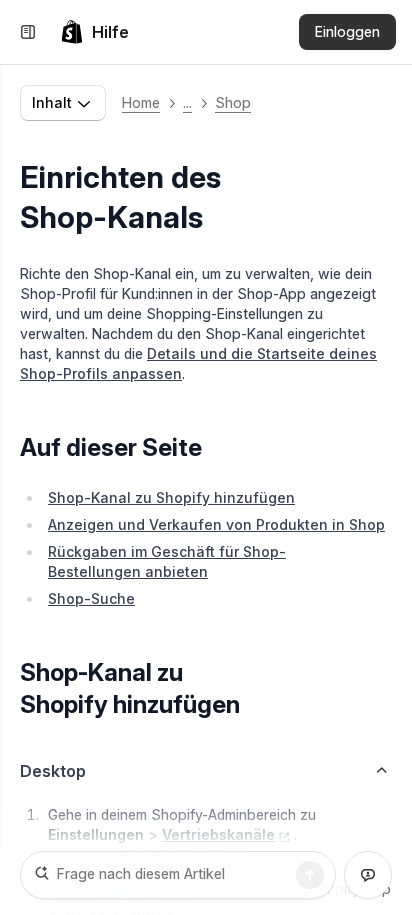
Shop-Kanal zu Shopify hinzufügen (171, 497)
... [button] (187, 102)
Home (141, 102)
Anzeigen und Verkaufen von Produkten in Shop (216, 524)
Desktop (53, 771)
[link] (94, 32)
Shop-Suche (91, 598)
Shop (233, 102)
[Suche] (310, 875)
